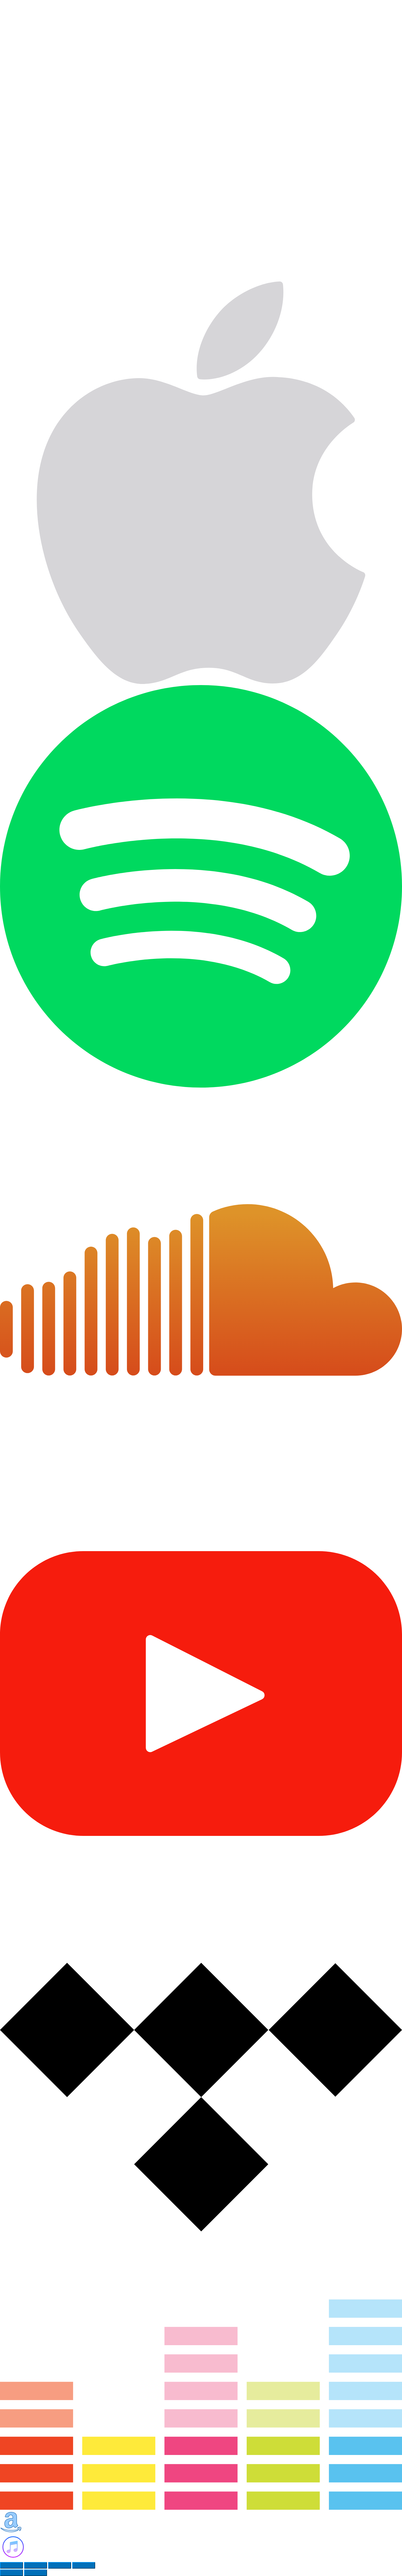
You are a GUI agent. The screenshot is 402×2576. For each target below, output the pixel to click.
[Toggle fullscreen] (60, 2565)
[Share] (36, 2565)
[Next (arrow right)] (36, 2573)
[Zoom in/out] (84, 2565)
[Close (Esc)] (11, 2565)
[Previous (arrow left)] (11, 2573)
